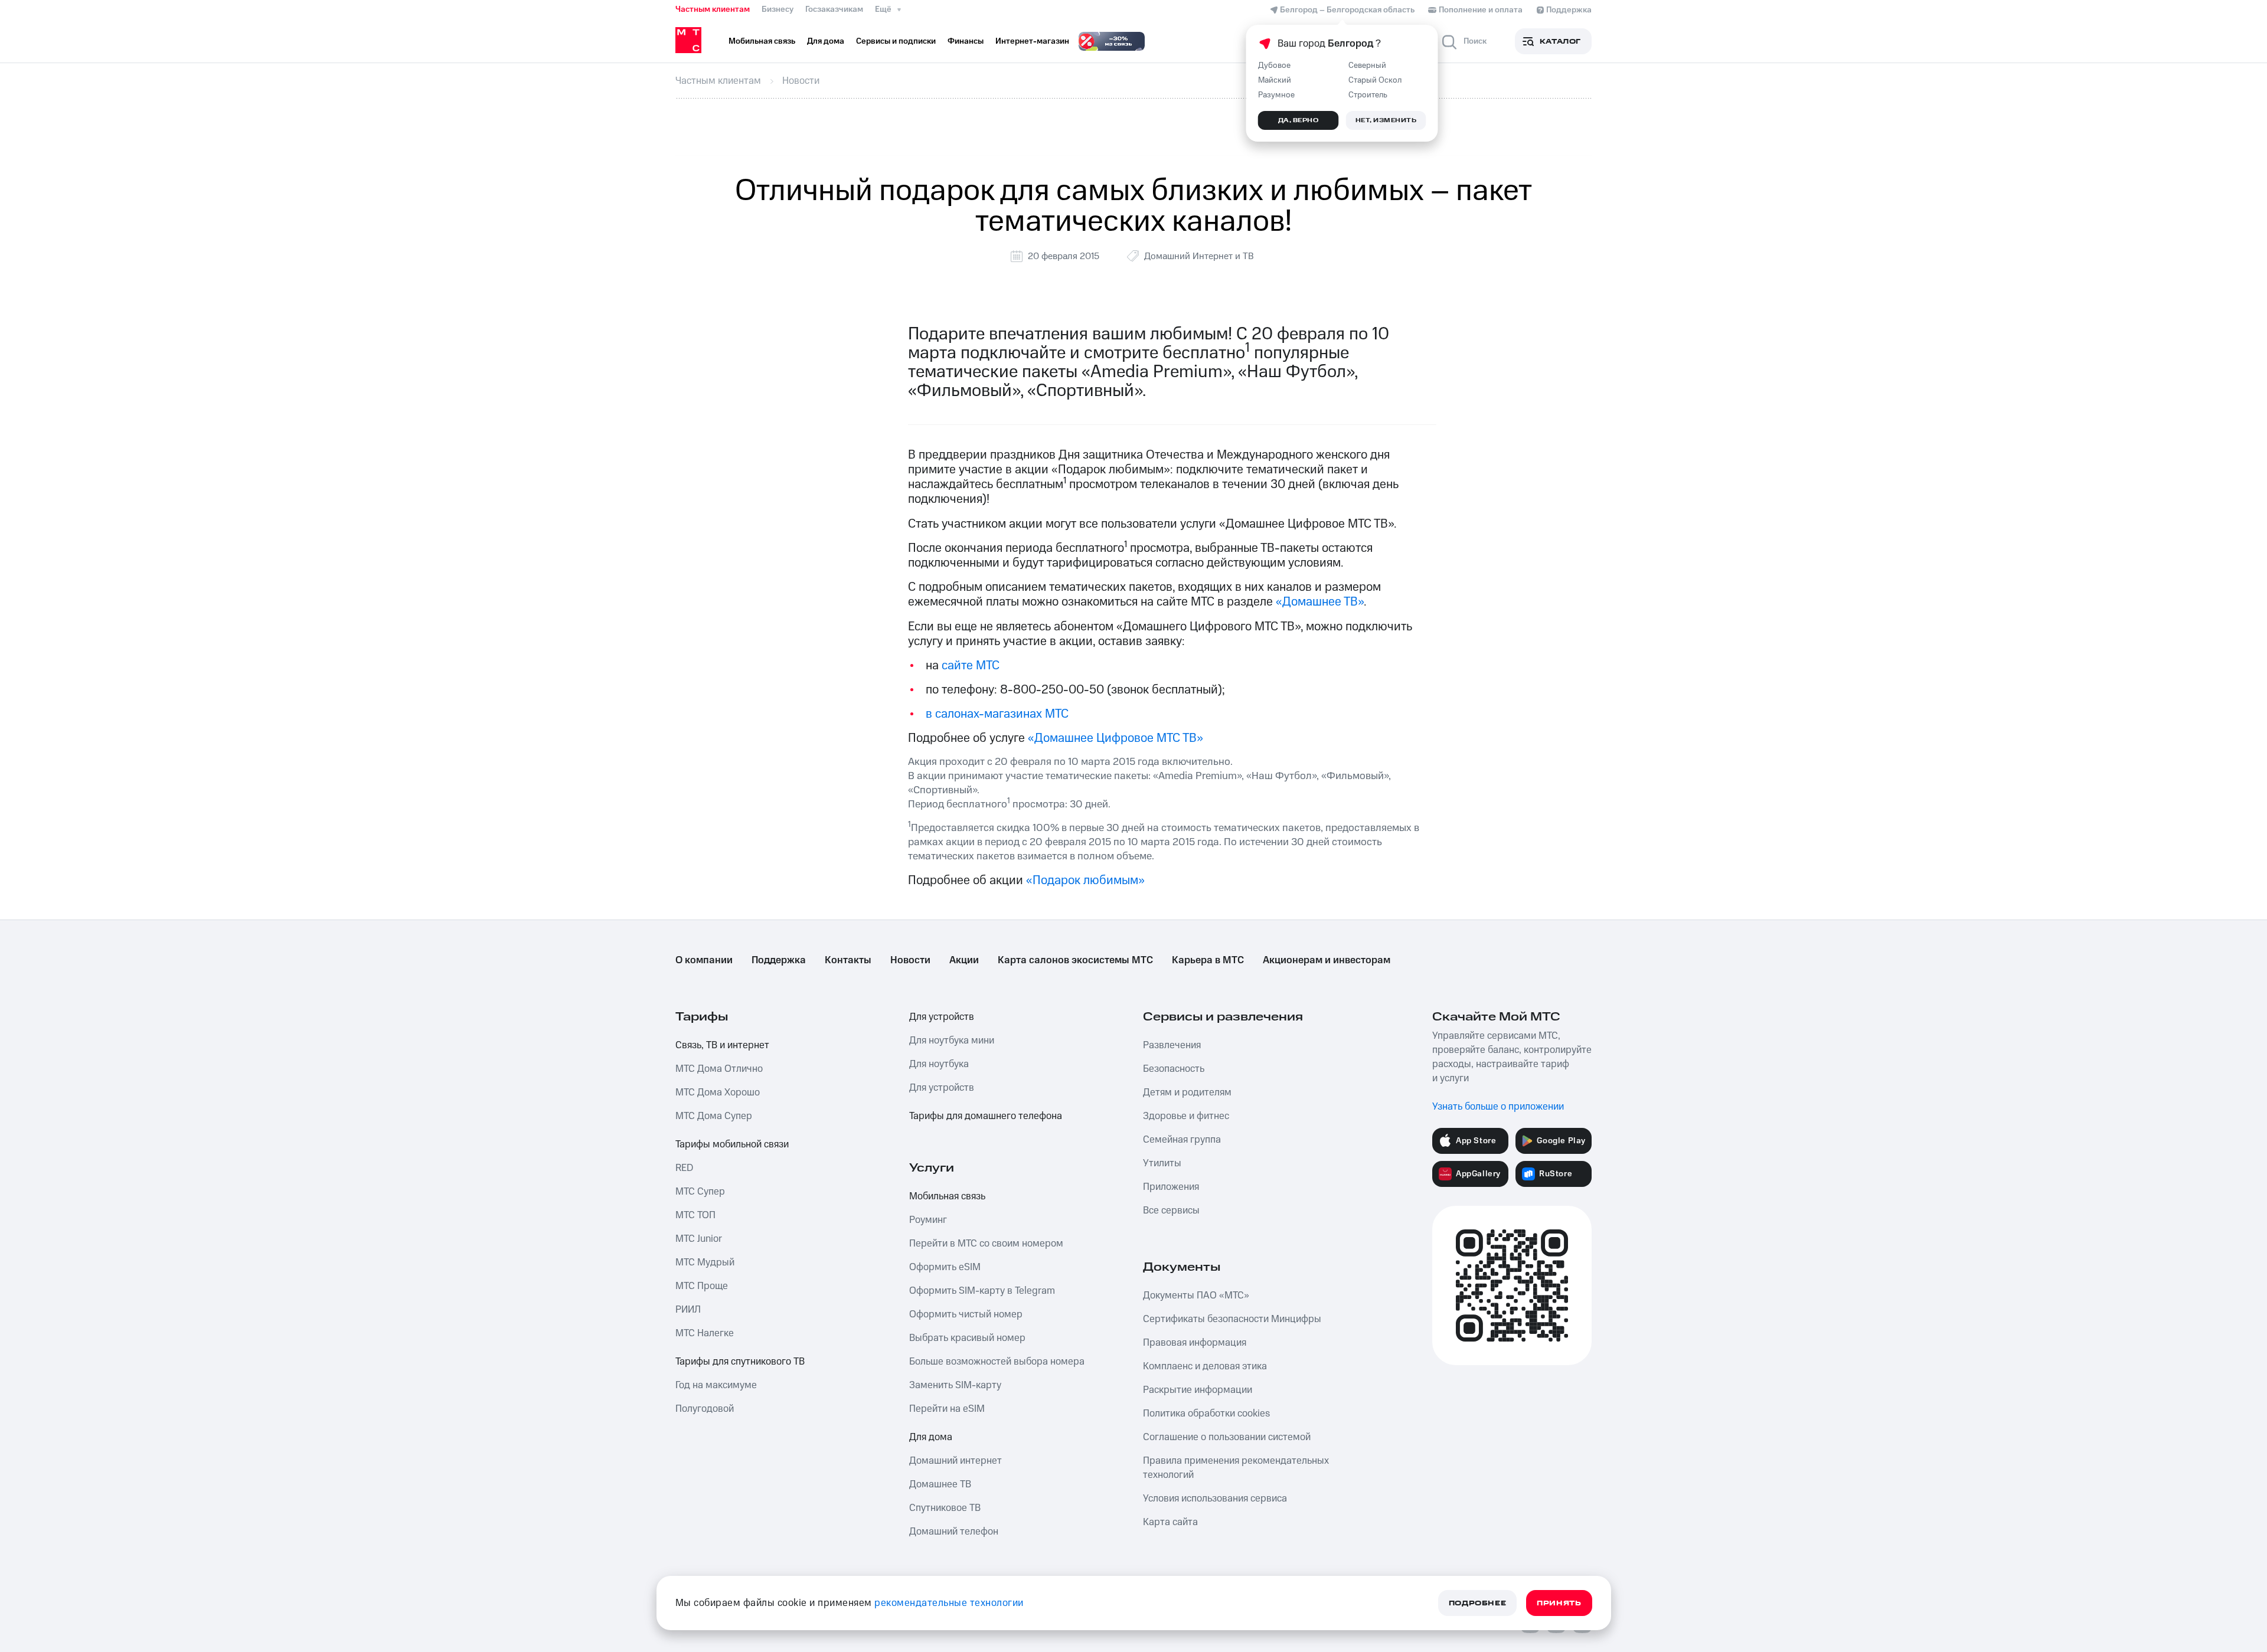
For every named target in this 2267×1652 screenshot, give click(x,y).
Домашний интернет (956, 1461)
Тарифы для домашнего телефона (986, 1116)
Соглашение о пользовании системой (1227, 1437)
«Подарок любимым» (1085, 880)
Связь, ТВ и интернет (722, 1045)
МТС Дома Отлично (719, 1069)
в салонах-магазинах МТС (997, 714)
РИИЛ (688, 1310)
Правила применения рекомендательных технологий (1236, 1468)
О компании (704, 960)
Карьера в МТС (1208, 960)
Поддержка (779, 960)
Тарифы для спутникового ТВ (740, 1362)
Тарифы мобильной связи (732, 1144)
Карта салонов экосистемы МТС (1075, 960)
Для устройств (942, 1017)
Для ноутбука (939, 1064)
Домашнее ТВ (940, 1484)
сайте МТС (971, 665)
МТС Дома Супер (714, 1116)
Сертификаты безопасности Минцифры (1232, 1319)
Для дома (931, 1437)
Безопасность (1174, 1069)
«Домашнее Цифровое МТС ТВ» (1115, 738)
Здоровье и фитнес (1186, 1116)
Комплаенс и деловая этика (1205, 1366)
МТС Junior (699, 1239)
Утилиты (1162, 1163)
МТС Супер (700, 1192)
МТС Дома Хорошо (718, 1092)
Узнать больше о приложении (1498, 1107)
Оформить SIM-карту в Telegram (982, 1291)
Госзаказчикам (834, 9)
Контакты (848, 960)
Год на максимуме (716, 1385)
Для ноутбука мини (952, 1041)
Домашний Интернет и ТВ (1199, 256)
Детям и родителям (1187, 1092)
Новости (910, 960)
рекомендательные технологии (949, 1603)
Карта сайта (1170, 1522)
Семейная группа (1182, 1140)
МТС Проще (702, 1286)
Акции (964, 960)
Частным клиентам (713, 9)
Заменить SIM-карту (955, 1385)
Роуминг (928, 1220)
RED (684, 1168)
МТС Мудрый (705, 1262)
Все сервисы (1171, 1211)
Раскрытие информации (1198, 1390)
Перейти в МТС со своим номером (986, 1244)
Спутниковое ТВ (945, 1508)
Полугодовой (705, 1409)
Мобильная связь (947, 1196)
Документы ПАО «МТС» (1196, 1296)
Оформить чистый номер (966, 1314)
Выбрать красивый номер (967, 1338)
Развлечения (1172, 1045)
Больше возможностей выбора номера (997, 1362)
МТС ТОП (695, 1215)
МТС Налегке (705, 1333)
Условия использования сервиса (1215, 1499)
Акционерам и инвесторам (1327, 960)
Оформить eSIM (945, 1267)
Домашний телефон (954, 1532)
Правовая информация (1195, 1343)
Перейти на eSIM (947, 1409)
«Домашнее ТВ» (1320, 602)
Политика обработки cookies (1206, 1414)
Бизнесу (778, 9)
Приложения (1171, 1187)
